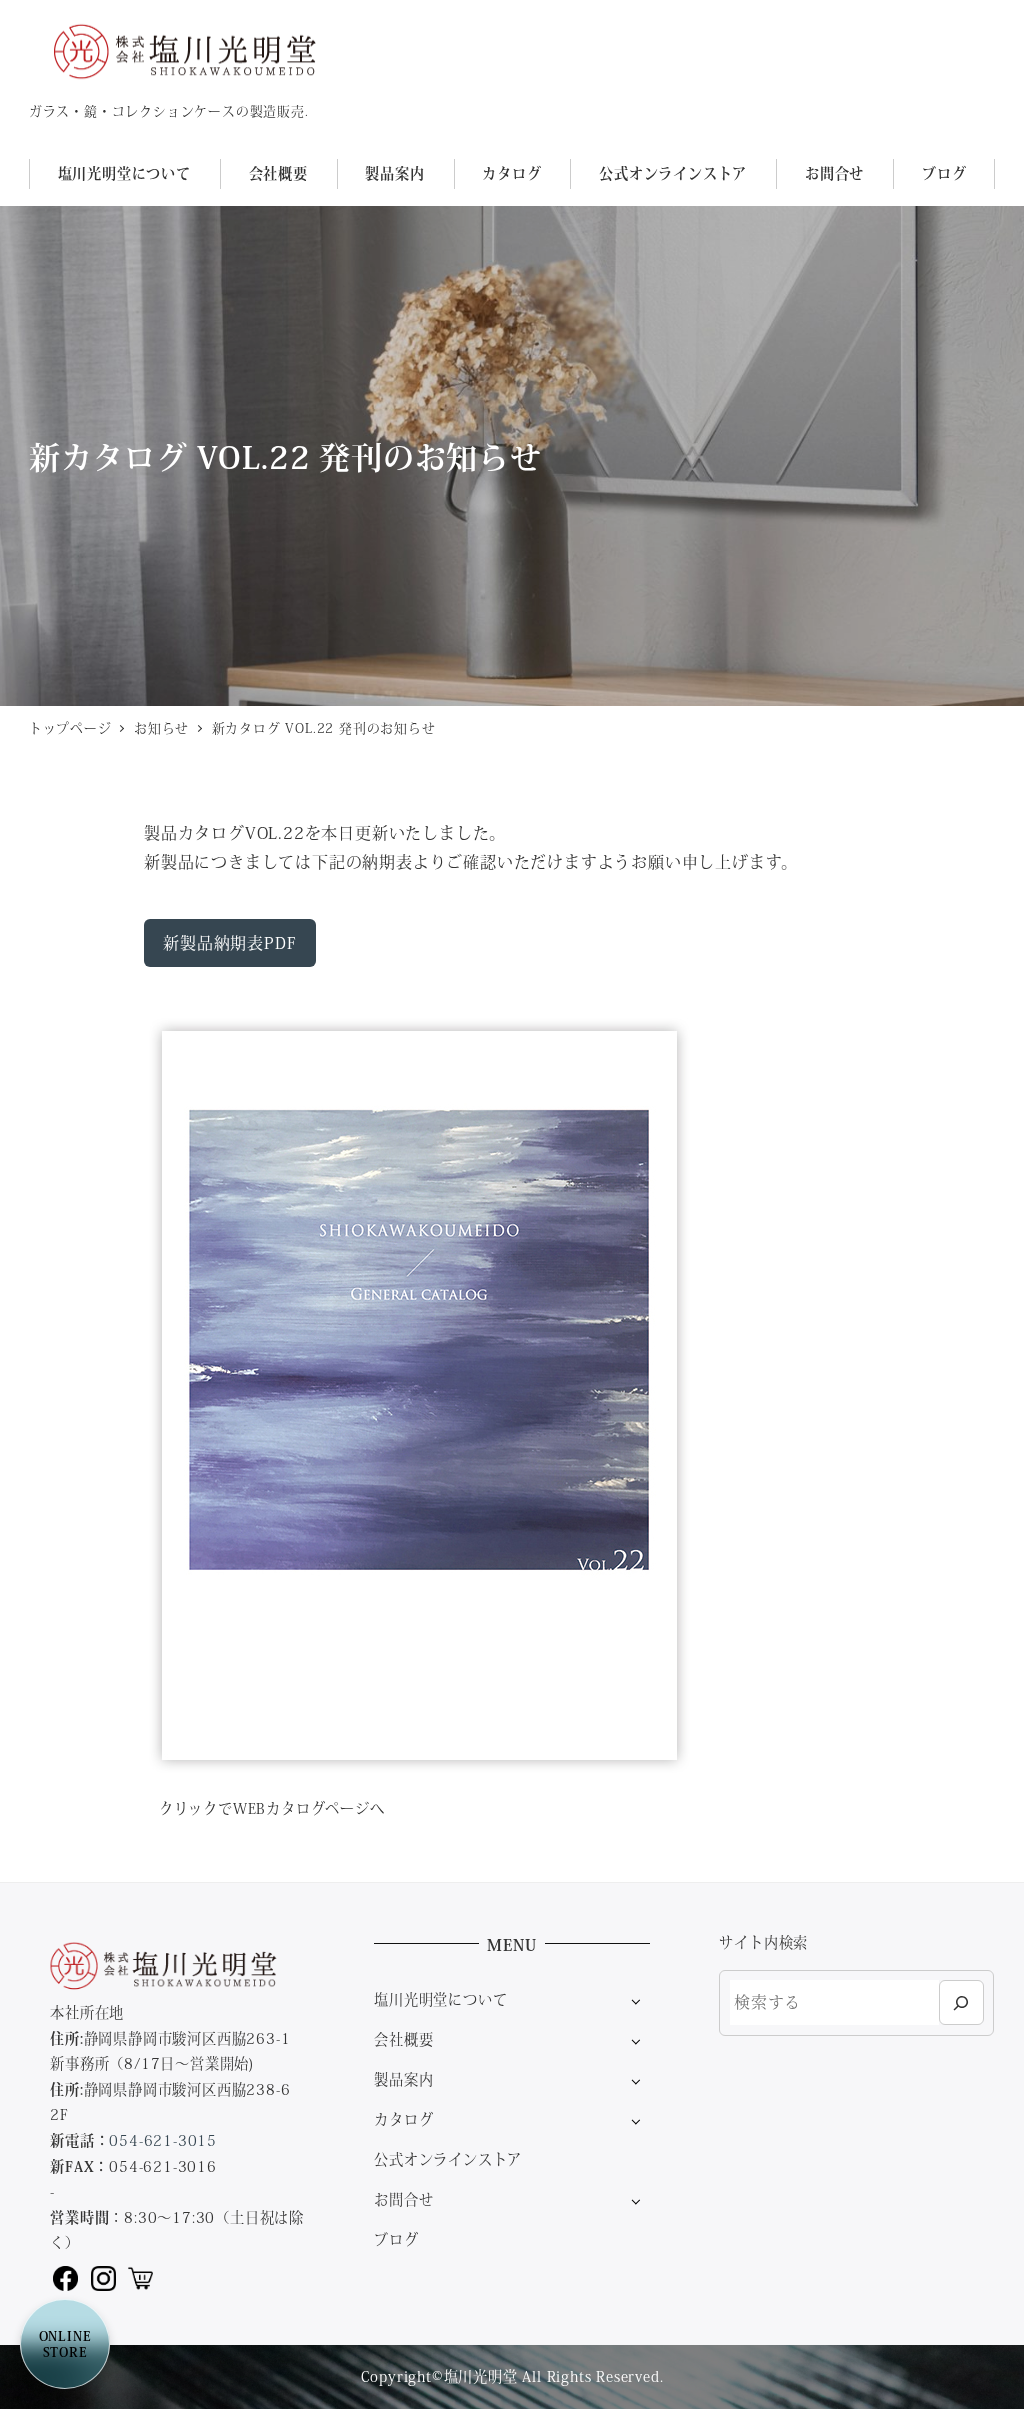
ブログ (396, 2239)
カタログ (403, 2119)
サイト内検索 (763, 1942)
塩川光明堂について (440, 1999)
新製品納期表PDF (229, 942)
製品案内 (403, 2079)
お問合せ (403, 2199)
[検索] (961, 2002)
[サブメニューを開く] (635, 2000)
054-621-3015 (163, 2140)
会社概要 (403, 2039)
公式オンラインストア (448, 2159)
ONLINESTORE (65, 2344)
